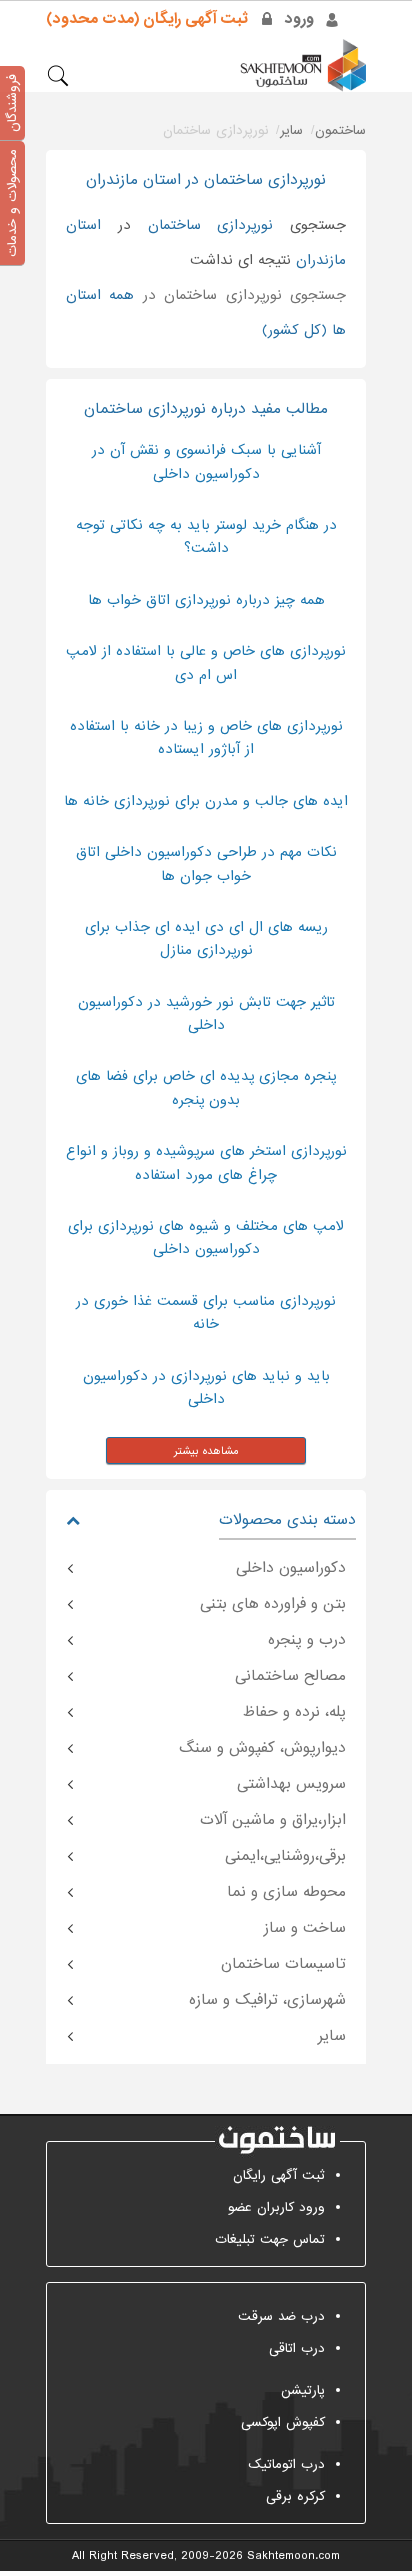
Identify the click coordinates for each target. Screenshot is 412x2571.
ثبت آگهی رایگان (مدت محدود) (147, 19)
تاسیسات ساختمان (283, 1964)
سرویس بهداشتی (291, 1784)
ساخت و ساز (305, 1928)
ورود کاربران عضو (276, 2207)
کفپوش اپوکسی (283, 2422)
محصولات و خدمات (12, 203)
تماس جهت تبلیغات (270, 2239)
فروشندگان (12, 103)
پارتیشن (303, 2390)
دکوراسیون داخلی (291, 1568)
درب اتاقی (297, 2348)
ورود (299, 19)
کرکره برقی (295, 2496)
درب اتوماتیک (286, 2464)
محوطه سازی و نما (286, 1892)
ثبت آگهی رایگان (279, 2175)
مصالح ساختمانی (290, 1676)
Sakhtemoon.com (293, 2556)
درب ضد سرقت (281, 2316)
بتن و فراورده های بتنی (273, 1604)
